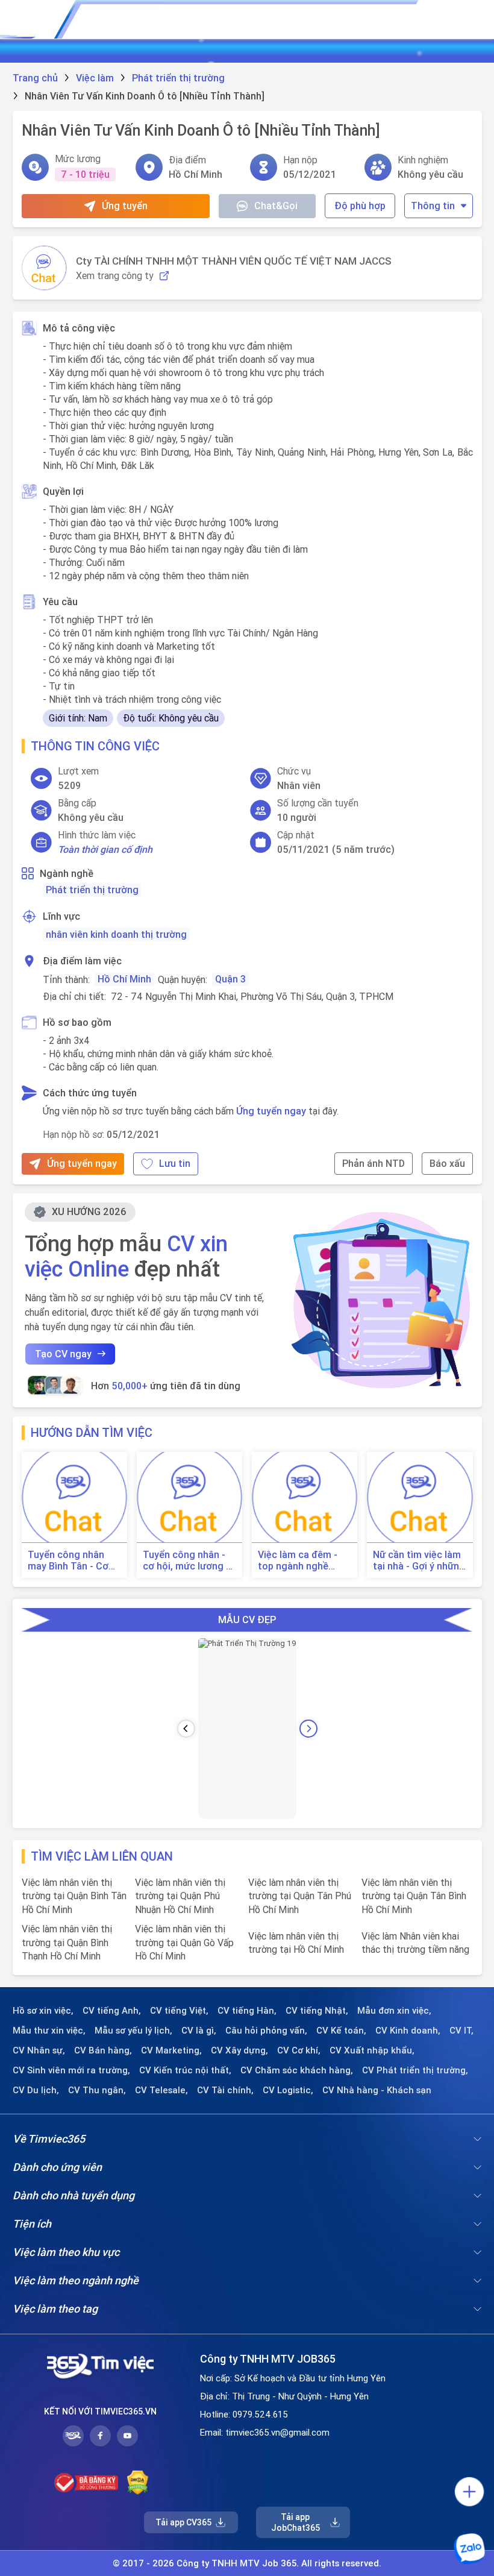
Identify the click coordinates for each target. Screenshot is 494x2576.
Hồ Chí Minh (124, 979)
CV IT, (461, 2031)
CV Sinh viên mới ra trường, (71, 2070)
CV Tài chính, (225, 2090)
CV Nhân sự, (39, 2050)
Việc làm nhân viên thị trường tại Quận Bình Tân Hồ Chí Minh (74, 1896)
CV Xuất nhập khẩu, (372, 2050)
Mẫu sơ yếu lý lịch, (133, 2031)
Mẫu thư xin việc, (49, 2031)
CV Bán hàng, (103, 2050)
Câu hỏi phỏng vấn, (266, 2031)
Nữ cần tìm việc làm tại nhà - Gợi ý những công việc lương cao (419, 1560)
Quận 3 (230, 979)
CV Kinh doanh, (408, 2031)
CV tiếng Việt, (179, 2011)
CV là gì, (199, 2031)
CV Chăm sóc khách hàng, (297, 2070)
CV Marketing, (171, 2050)
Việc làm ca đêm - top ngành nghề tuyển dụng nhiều (298, 1560)
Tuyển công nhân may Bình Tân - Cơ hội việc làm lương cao (68, 1560)
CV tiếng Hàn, (247, 2011)
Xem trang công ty (115, 276)
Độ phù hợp (360, 206)
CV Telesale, (161, 2090)
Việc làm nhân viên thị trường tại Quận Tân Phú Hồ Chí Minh (300, 1896)
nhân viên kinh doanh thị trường (116, 934)
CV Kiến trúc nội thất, (185, 2070)
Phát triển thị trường (92, 890)
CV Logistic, (288, 2090)
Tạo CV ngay (63, 1354)
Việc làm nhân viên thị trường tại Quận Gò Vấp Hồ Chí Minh (184, 1942)
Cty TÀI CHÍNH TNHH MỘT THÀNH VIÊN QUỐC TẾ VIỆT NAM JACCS (234, 261)
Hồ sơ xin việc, (43, 2011)
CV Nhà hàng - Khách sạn (377, 2090)
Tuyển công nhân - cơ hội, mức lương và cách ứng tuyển (189, 1560)
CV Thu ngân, (97, 2090)
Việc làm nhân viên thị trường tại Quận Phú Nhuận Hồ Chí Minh (180, 1896)
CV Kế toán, (341, 2031)
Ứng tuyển (125, 206)
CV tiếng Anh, (112, 2011)
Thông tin (433, 206)
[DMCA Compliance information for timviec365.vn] (138, 2483)
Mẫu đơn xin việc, (394, 2011)
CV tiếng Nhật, (317, 2011)
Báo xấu (447, 1163)
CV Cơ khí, (299, 2050)
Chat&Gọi (276, 206)
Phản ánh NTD (374, 1163)
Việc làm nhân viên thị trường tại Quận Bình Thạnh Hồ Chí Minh (67, 1942)
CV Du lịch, (36, 2090)
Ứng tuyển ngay (271, 1111)
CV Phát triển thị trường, (415, 2070)
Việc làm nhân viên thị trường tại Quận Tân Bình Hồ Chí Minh (414, 1896)
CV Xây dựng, (239, 2050)
